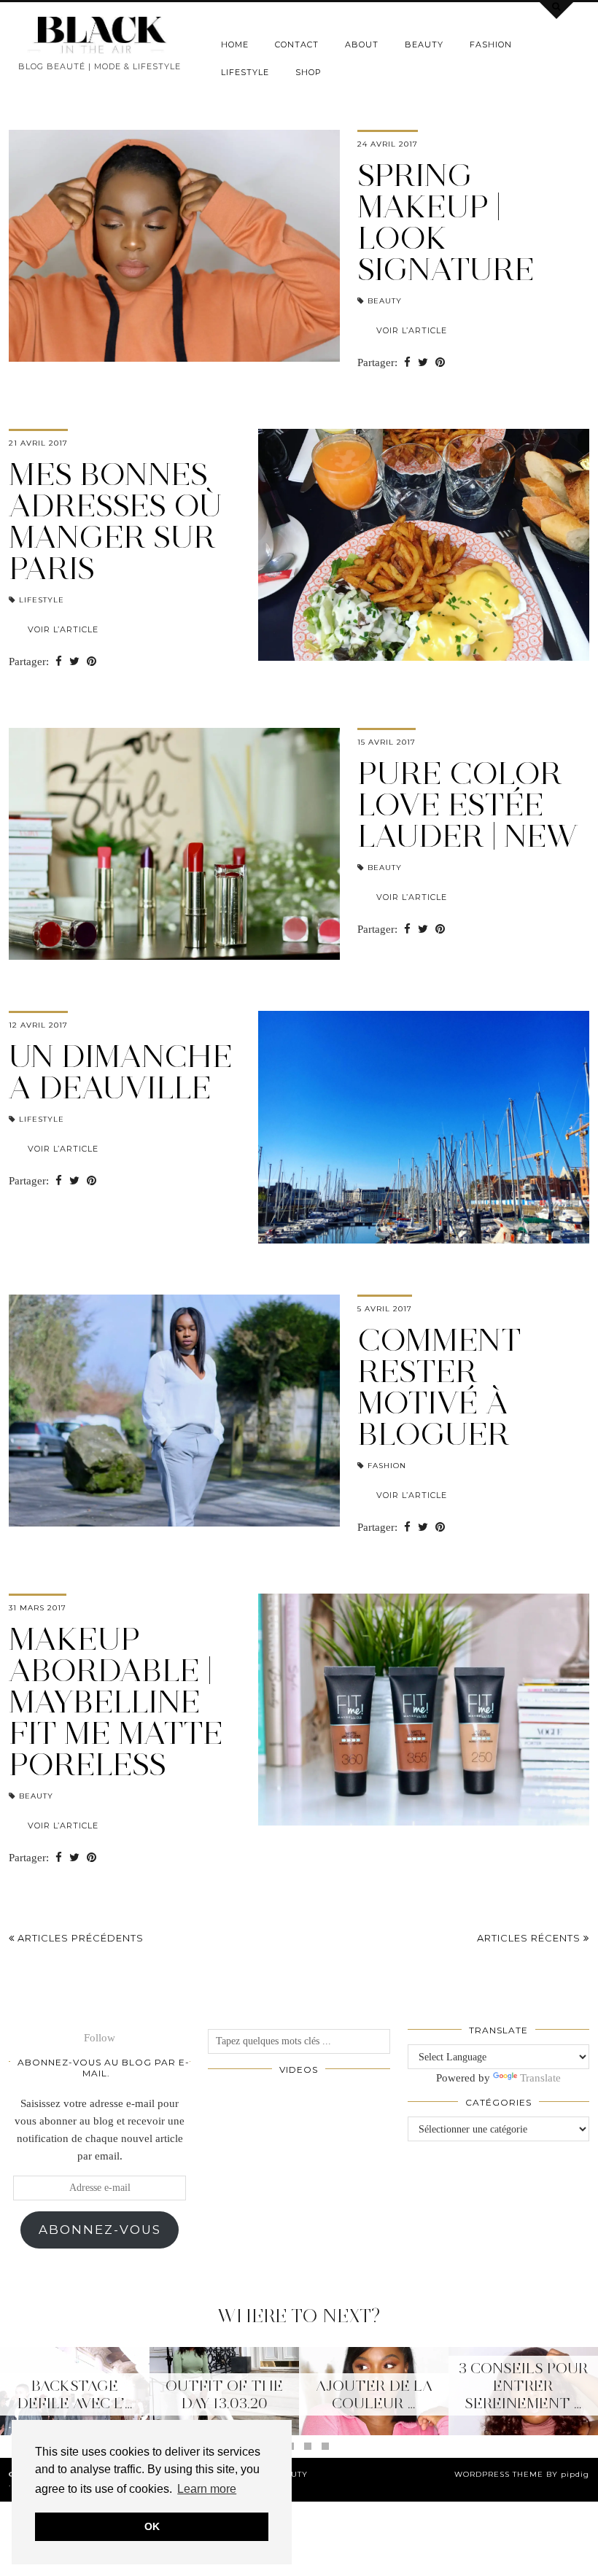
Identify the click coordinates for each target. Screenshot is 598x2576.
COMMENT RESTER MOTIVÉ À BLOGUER (439, 1387)
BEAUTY (424, 44)
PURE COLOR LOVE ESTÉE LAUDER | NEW (467, 804)
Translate (540, 2078)
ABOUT (362, 44)
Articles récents (530, 1938)
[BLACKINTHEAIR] (100, 35)
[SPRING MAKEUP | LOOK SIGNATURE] (174, 246)
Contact (297, 44)
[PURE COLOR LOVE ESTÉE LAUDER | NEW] (174, 844)
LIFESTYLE (245, 72)
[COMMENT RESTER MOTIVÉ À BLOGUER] (174, 1411)
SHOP (308, 72)
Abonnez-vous (100, 2230)
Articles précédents (79, 1938)
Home (235, 44)
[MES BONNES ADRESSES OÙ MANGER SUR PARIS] (424, 545)
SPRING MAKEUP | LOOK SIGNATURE (446, 222)
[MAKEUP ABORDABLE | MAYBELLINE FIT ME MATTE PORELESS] (424, 1710)
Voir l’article (412, 330)
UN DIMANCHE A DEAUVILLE (121, 1072)
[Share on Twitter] (423, 363)
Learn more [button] (207, 2489)
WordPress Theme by (522, 2474)
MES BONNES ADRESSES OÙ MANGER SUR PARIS (115, 521)
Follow (100, 2038)
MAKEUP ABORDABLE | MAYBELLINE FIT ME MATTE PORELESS (116, 1702)
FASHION (491, 44)
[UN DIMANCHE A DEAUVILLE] (424, 1127)
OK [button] (152, 2526)
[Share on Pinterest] (440, 363)
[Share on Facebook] (407, 363)
